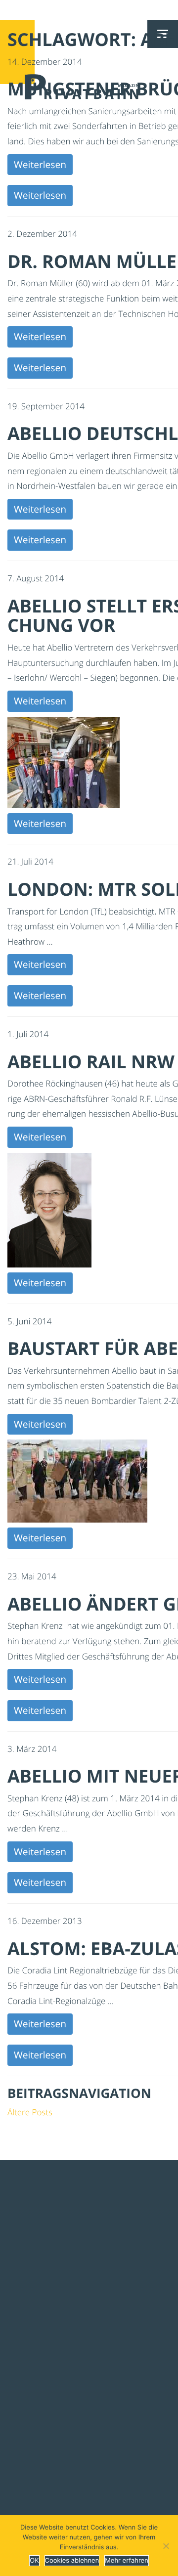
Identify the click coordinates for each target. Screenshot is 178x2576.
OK (34, 2561)
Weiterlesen (40, 164)
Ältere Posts (30, 2112)
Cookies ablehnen (72, 2561)
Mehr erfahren (126, 2561)
